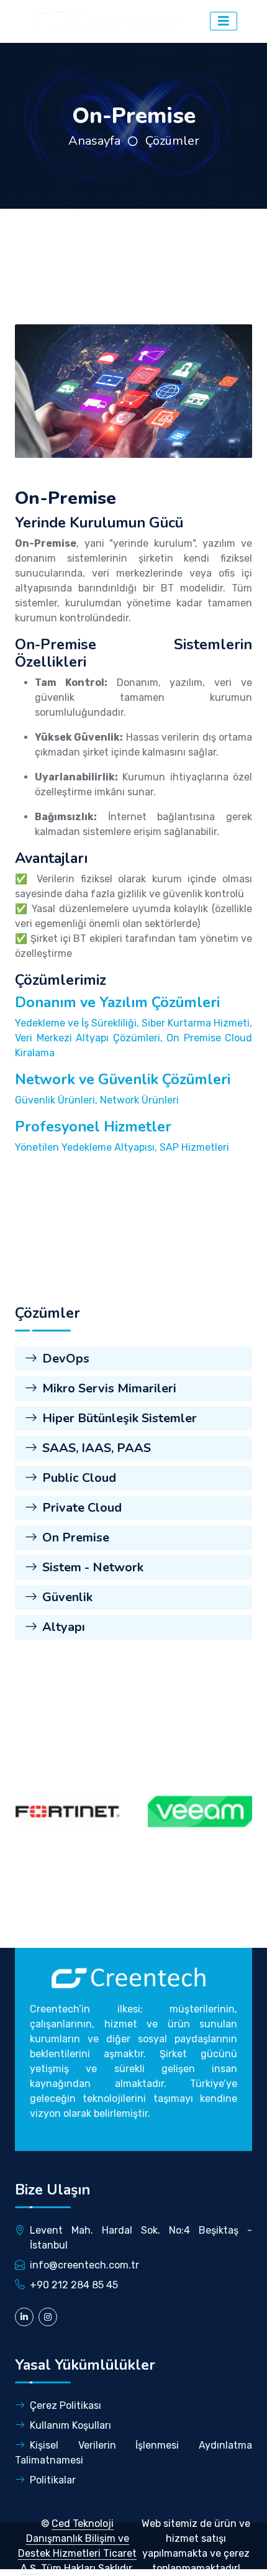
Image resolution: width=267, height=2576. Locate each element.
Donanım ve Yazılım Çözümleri (117, 1002)
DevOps (66, 1359)
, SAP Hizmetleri (192, 1147)
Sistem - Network (93, 1567)
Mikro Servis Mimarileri (109, 1388)
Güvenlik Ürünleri (55, 1100)
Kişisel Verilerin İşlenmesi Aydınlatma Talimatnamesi (133, 2453)
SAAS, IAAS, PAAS (97, 1448)
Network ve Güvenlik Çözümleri (123, 1079)
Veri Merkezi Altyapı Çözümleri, (91, 1038)
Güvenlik (67, 1597)
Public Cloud (79, 1478)
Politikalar (53, 2480)
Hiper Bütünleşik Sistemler (120, 1418)
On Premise (76, 1537)
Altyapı (64, 1627)
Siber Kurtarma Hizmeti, (197, 1023)
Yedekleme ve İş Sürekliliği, (78, 1023)
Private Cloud (82, 1508)
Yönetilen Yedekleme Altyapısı (85, 1147)
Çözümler (172, 141)
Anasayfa (94, 141)
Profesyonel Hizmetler (93, 1126)
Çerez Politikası (66, 2405)
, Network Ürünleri (137, 1100)
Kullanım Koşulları (70, 2425)
